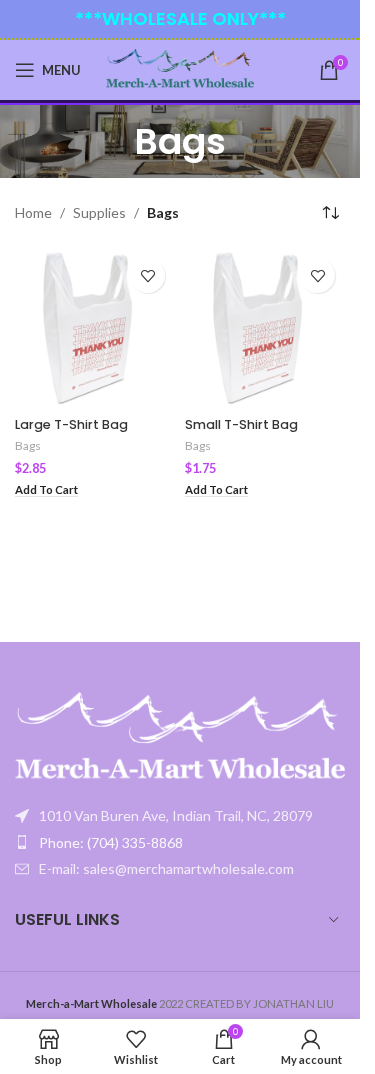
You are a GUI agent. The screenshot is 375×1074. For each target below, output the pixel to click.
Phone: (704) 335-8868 (111, 842)
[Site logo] (180, 68)
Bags (28, 445)
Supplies (99, 212)
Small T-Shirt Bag (241, 424)
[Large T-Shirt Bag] (95, 328)
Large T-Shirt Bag (71, 424)
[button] (46, 490)
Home (33, 212)
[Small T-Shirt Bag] (265, 328)
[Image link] (180, 737)
